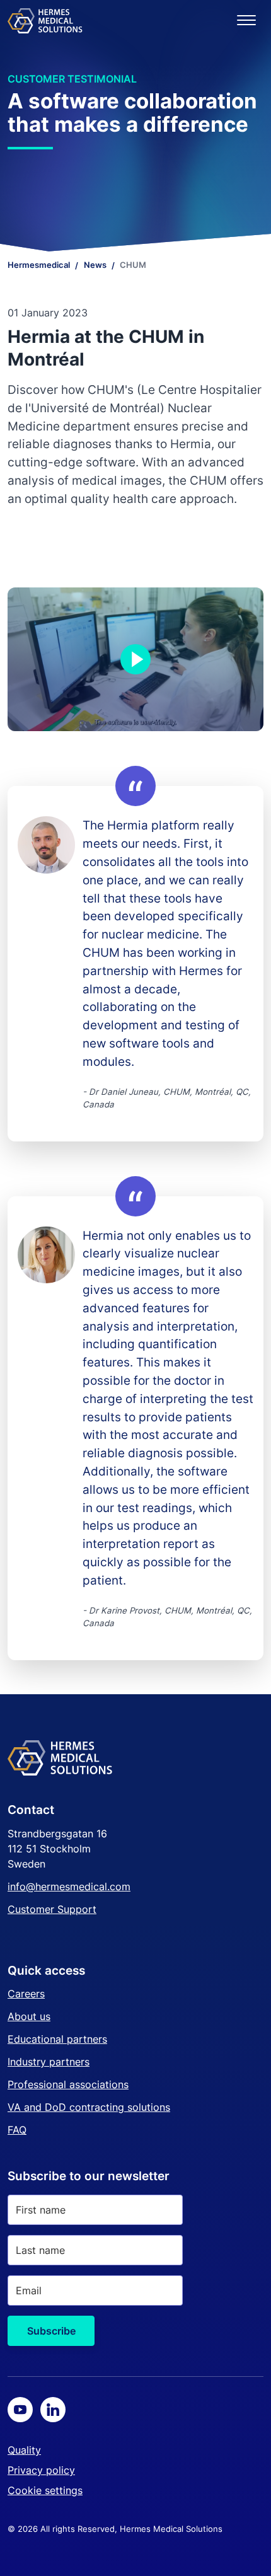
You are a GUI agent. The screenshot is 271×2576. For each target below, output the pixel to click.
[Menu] (246, 20)
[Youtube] (20, 2410)
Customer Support (52, 1909)
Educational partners (57, 2039)
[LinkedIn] (53, 2410)
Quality (24, 2450)
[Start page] (45, 20)
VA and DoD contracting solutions (89, 2107)
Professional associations (68, 2084)
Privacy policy (41, 2470)
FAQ (17, 2130)
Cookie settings (45, 2490)
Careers (26, 1994)
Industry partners (49, 2062)
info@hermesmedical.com (69, 1886)
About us (29, 2016)
